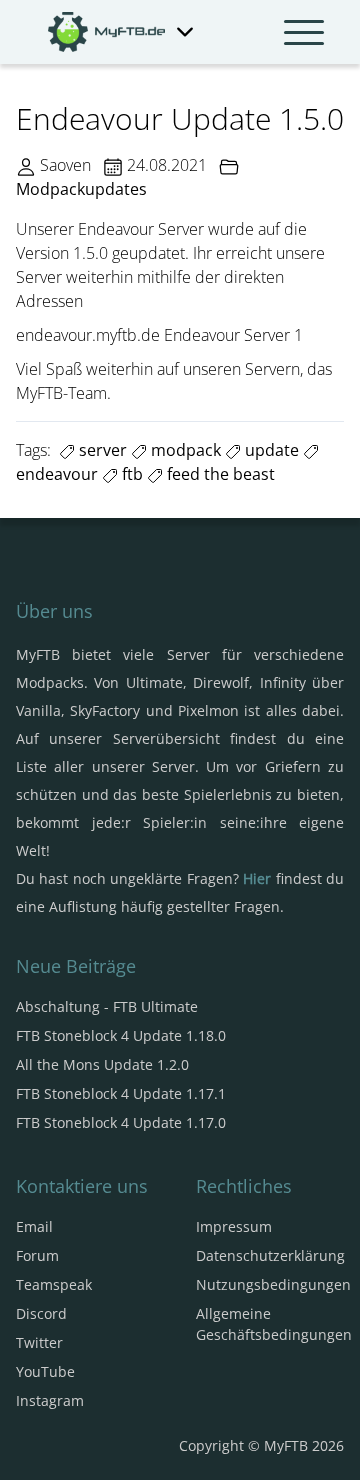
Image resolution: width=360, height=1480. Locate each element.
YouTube (45, 1371)
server (101, 450)
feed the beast (219, 474)
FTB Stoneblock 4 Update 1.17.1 (121, 1093)
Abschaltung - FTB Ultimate (107, 1006)
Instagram (50, 1400)
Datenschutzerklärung (270, 1255)
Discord (41, 1313)
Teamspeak (54, 1284)
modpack (184, 450)
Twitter (39, 1342)
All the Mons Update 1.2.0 (102, 1064)
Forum (37, 1255)
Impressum (234, 1226)
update (270, 450)
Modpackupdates (81, 189)
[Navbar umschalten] (304, 32)
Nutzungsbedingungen (273, 1284)
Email (34, 1226)
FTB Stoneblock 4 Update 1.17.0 (121, 1122)
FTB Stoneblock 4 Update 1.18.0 (121, 1035)
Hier (257, 878)
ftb (130, 474)
